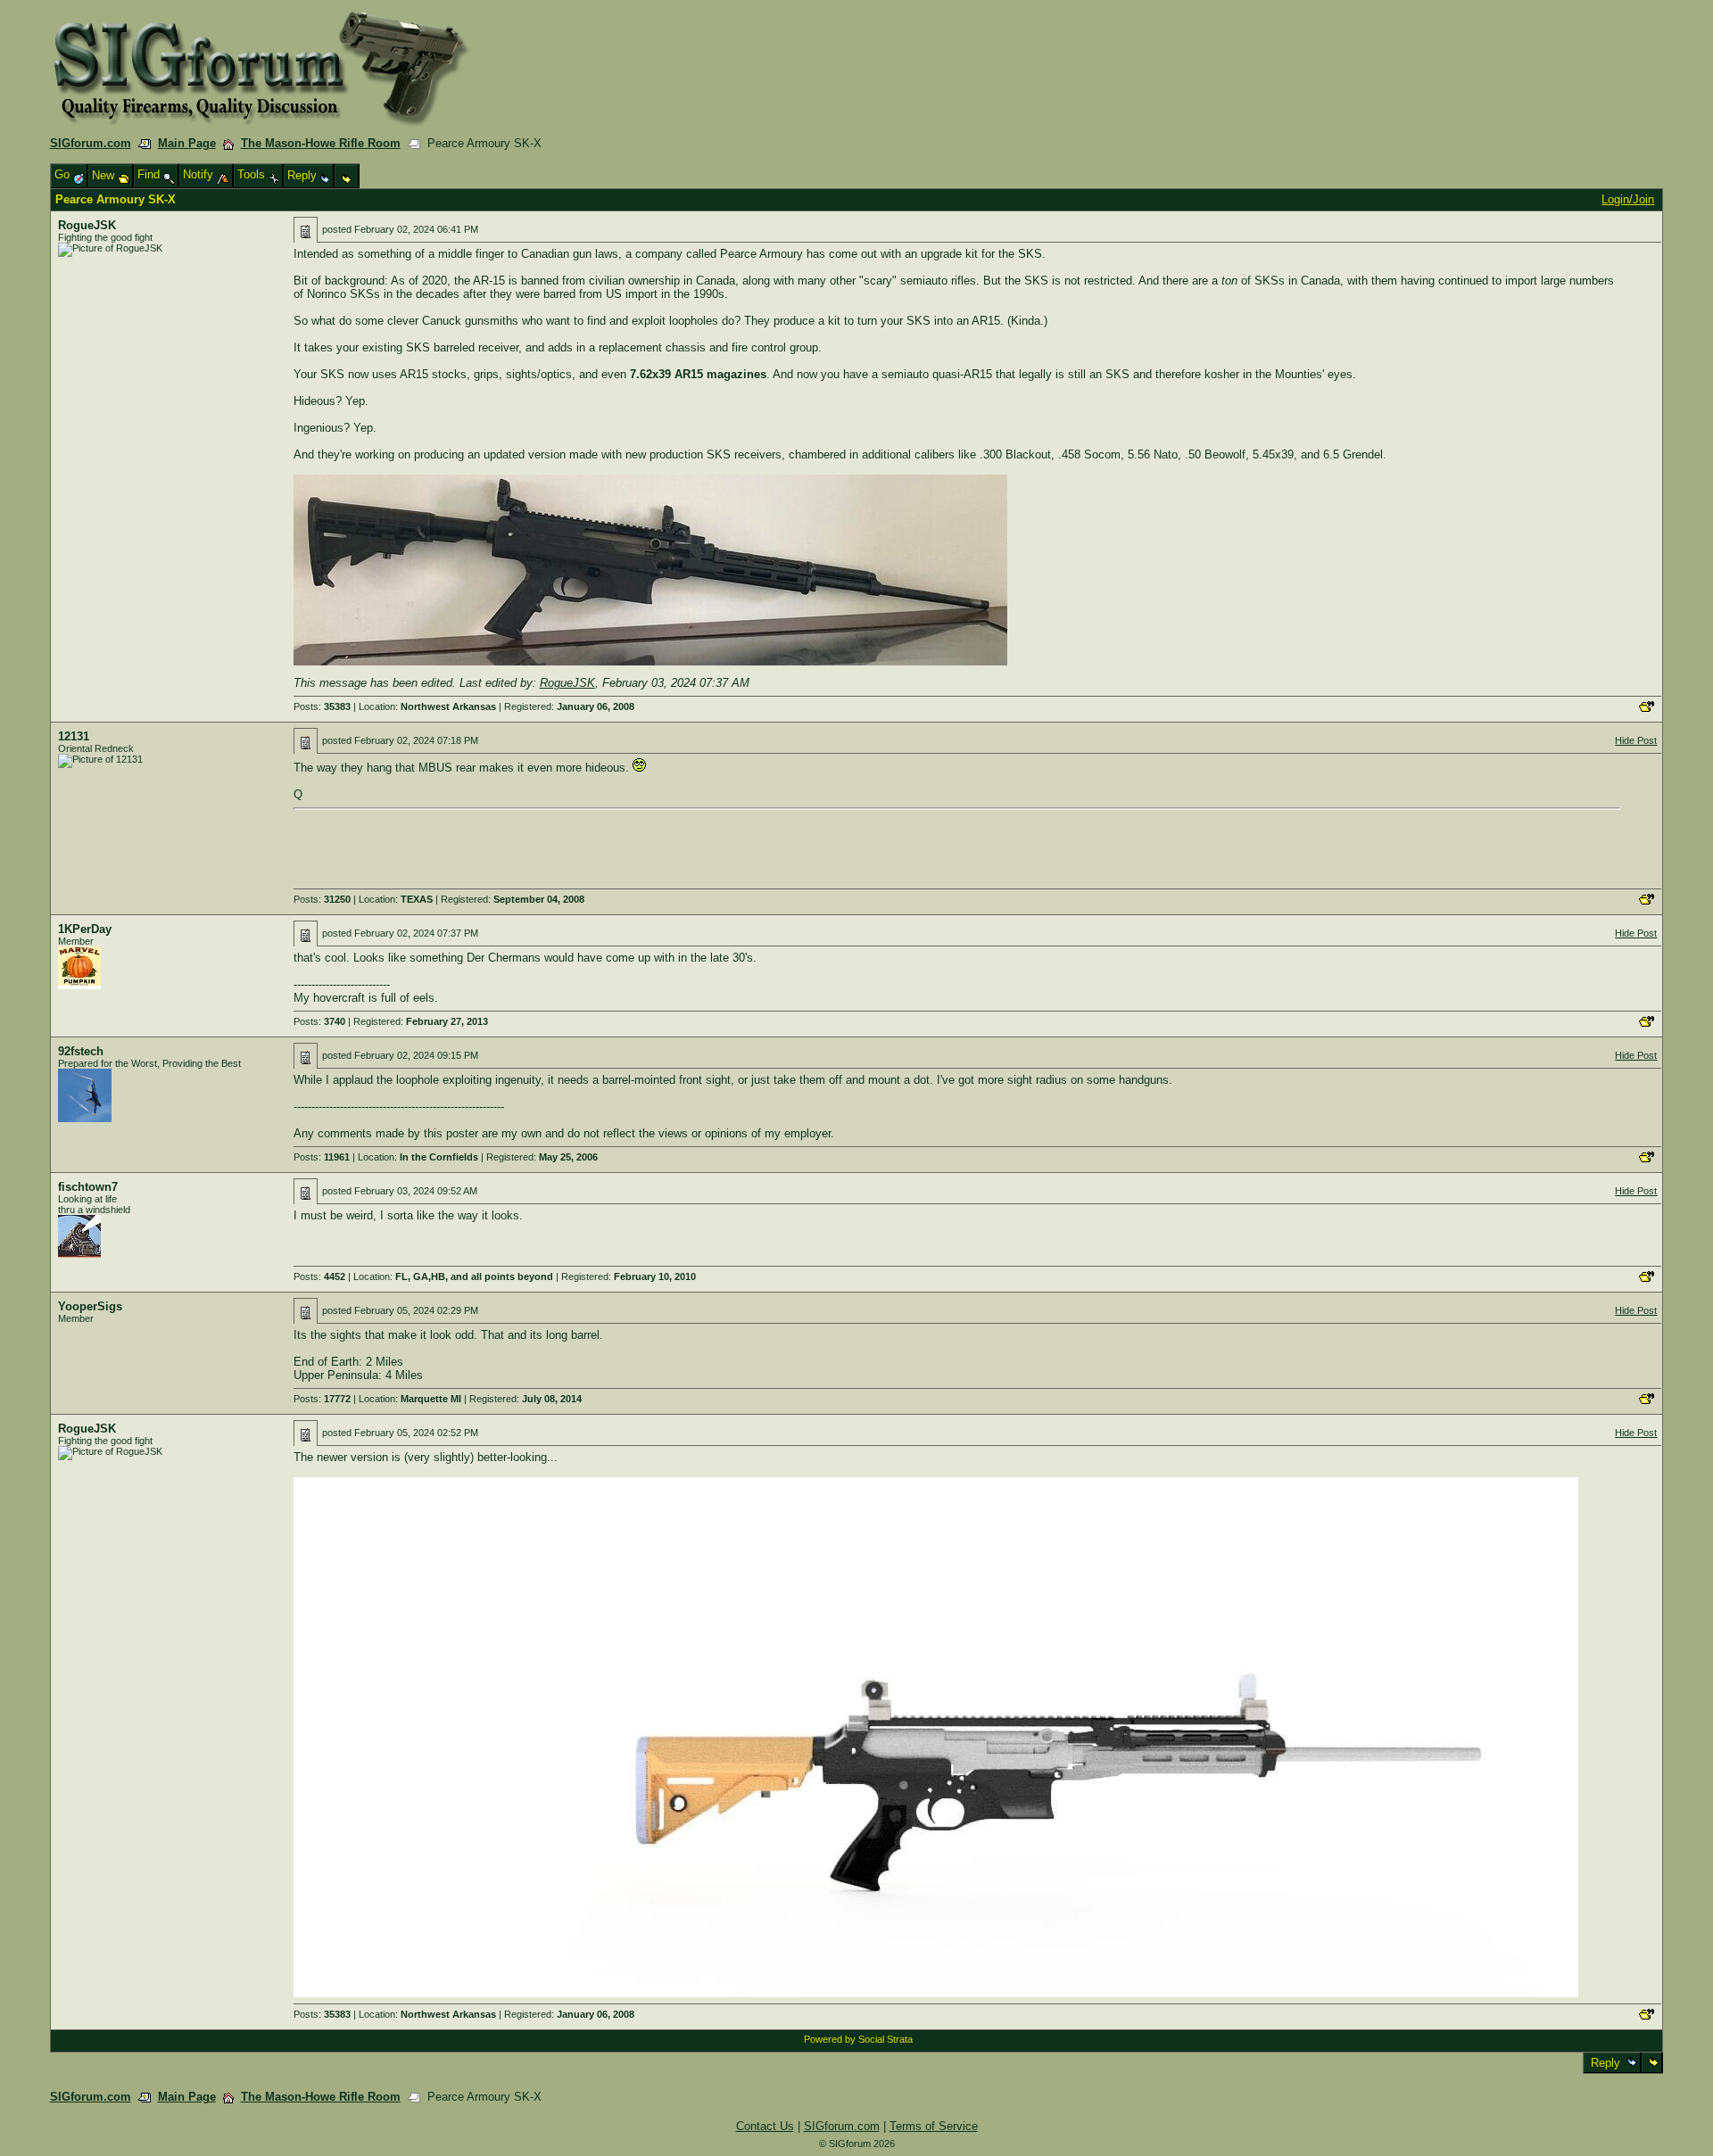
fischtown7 (88, 1187)
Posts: (322, 706)
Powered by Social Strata (858, 2039)
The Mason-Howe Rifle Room (321, 143)
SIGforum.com (91, 143)
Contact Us (765, 2126)
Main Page (187, 143)
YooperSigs (90, 1306)
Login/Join (1628, 199)
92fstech (81, 1051)
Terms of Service (934, 2126)
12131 (74, 736)
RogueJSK (87, 225)
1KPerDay (85, 929)
